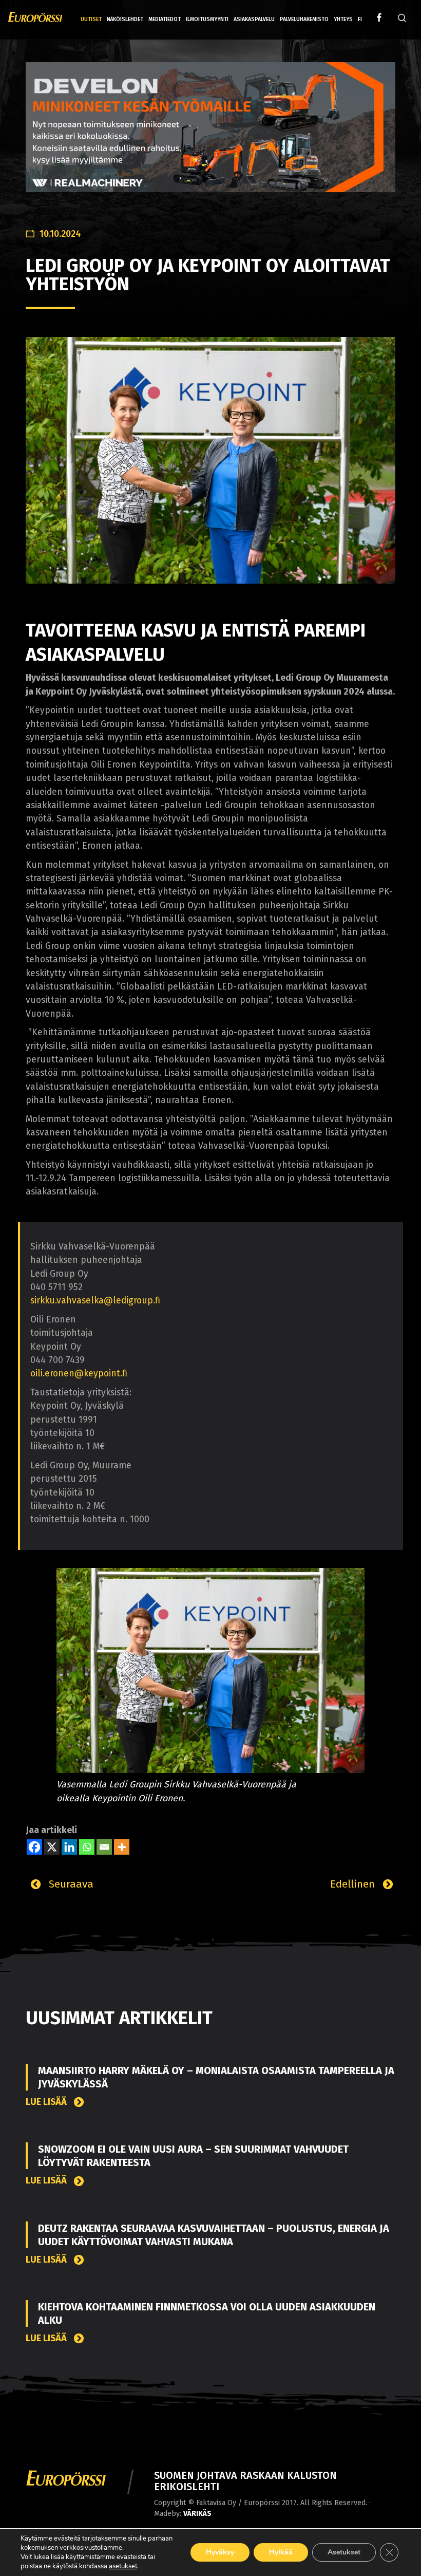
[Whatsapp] (87, 1847)
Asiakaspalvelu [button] (254, 19)
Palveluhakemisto (304, 19)
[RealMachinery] (210, 135)
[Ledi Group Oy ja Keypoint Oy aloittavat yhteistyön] (210, 460)
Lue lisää (47, 2102)
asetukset (123, 2566)
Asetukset (344, 2552)
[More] (122, 1847)
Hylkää (281, 2552)
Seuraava (70, 1884)
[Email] (104, 1847)
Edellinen (354, 1884)
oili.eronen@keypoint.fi (79, 1374)
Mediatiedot (165, 19)
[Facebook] (34, 1847)
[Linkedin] (69, 1847)
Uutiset (91, 19)
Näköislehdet (125, 19)
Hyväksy (220, 2552)
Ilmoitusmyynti (207, 19)
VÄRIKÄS (197, 2514)
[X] (52, 1847)
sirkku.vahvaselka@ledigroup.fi (95, 1301)
